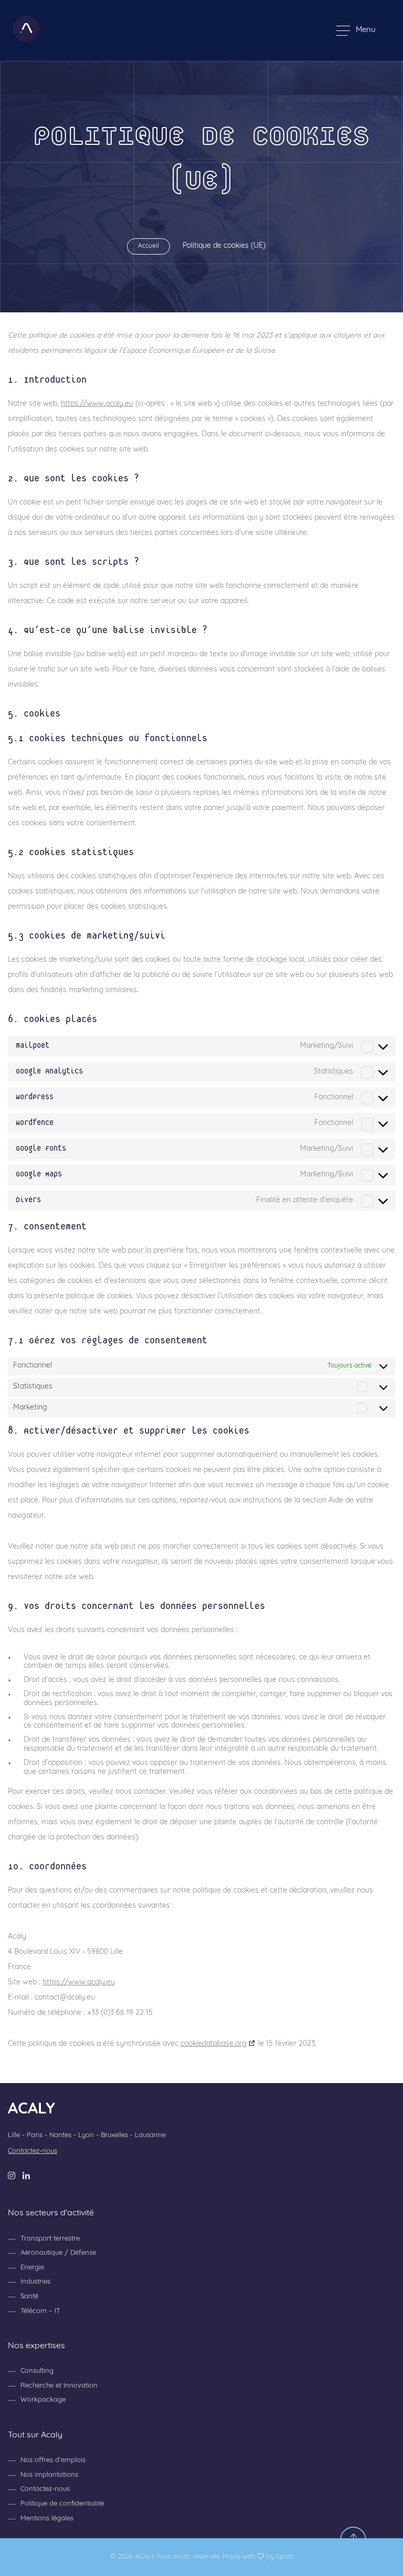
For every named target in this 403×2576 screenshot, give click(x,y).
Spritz (285, 2557)
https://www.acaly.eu (97, 404)
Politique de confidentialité (62, 2504)
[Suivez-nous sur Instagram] (12, 2176)
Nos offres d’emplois (53, 2460)
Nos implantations (49, 2475)
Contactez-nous (33, 2151)
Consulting (37, 2371)
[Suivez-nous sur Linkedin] (26, 2176)
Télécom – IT (40, 2311)
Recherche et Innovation (59, 2386)
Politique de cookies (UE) (224, 246)
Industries (35, 2282)
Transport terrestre (50, 2239)
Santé (29, 2296)
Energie (32, 2268)
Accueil (149, 246)
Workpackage (43, 2400)
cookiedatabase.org (214, 2044)
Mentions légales (47, 2519)
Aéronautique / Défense (58, 2253)
